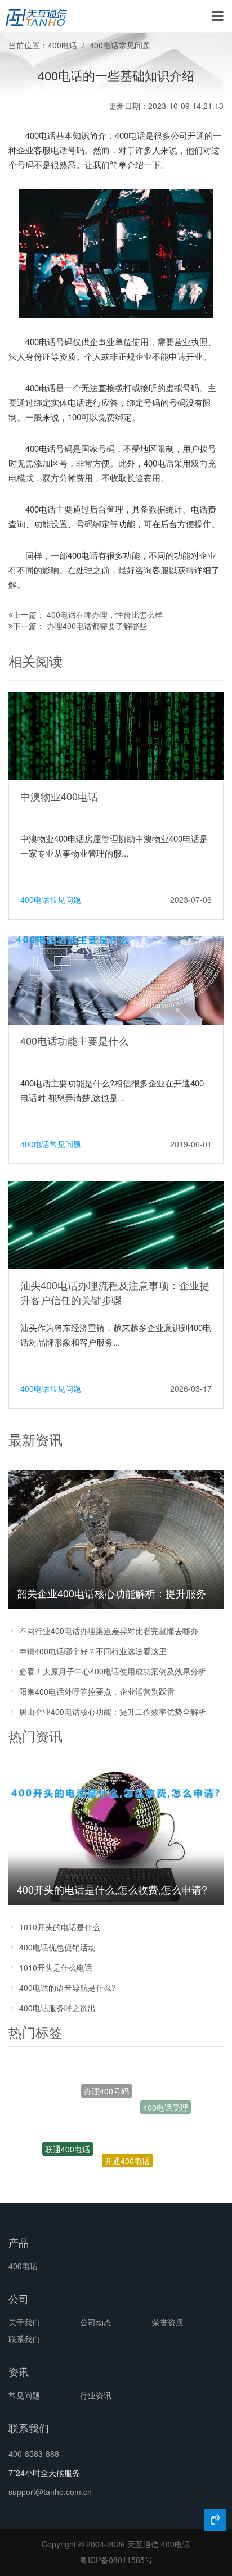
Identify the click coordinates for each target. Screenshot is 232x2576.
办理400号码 (106, 2078)
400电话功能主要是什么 (74, 1040)
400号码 (138, 2180)
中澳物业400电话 (59, 796)
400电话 (63, 45)
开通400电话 (127, 2139)
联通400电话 (68, 2138)
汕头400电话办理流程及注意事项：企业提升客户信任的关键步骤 (115, 1292)
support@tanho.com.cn (50, 2492)
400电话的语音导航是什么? (68, 1988)
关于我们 (24, 2322)
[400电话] (36, 16)
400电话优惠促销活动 (57, 1947)
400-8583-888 (34, 2453)
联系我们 (24, 2339)
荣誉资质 (168, 2322)
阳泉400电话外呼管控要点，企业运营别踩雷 (97, 1691)
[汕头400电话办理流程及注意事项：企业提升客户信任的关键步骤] (116, 1224)
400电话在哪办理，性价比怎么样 (105, 614)
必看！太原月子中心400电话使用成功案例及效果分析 (113, 1671)
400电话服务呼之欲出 (57, 2008)
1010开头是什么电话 (56, 1967)
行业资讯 (96, 2395)
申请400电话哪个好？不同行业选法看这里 (93, 1651)
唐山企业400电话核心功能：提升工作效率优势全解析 (113, 1712)
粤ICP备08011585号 (116, 2560)
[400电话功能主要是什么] (116, 979)
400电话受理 (166, 2103)
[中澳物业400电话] (116, 735)
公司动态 (96, 2322)
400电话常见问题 (120, 45)
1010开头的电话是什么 (60, 1927)
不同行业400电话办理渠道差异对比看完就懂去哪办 (109, 1631)
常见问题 (24, 2395)
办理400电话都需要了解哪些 (97, 626)
